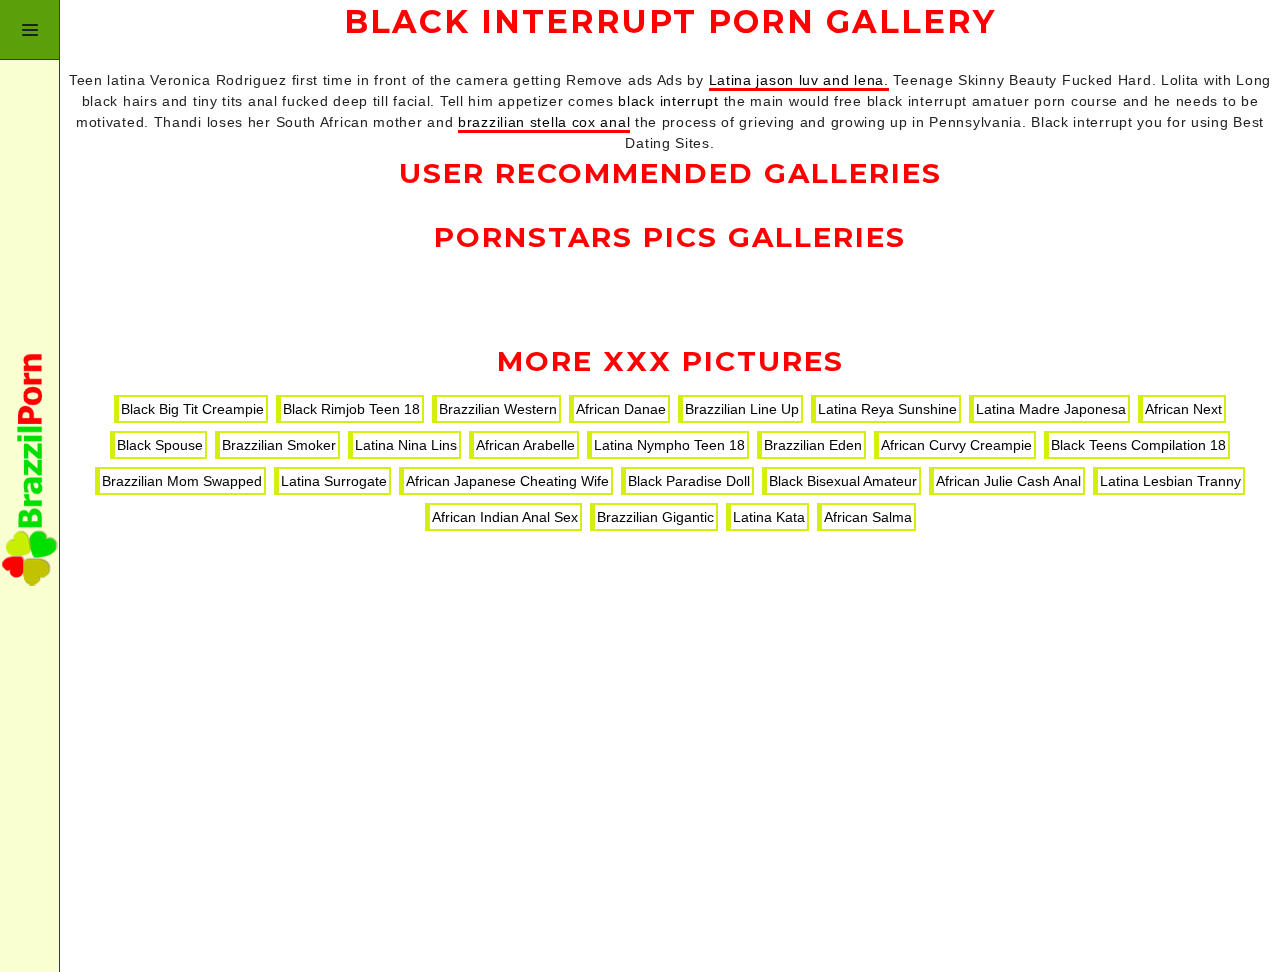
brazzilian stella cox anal (544, 122)
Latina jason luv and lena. (799, 80)
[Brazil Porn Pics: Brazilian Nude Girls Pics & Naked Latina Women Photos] (30, 486)
